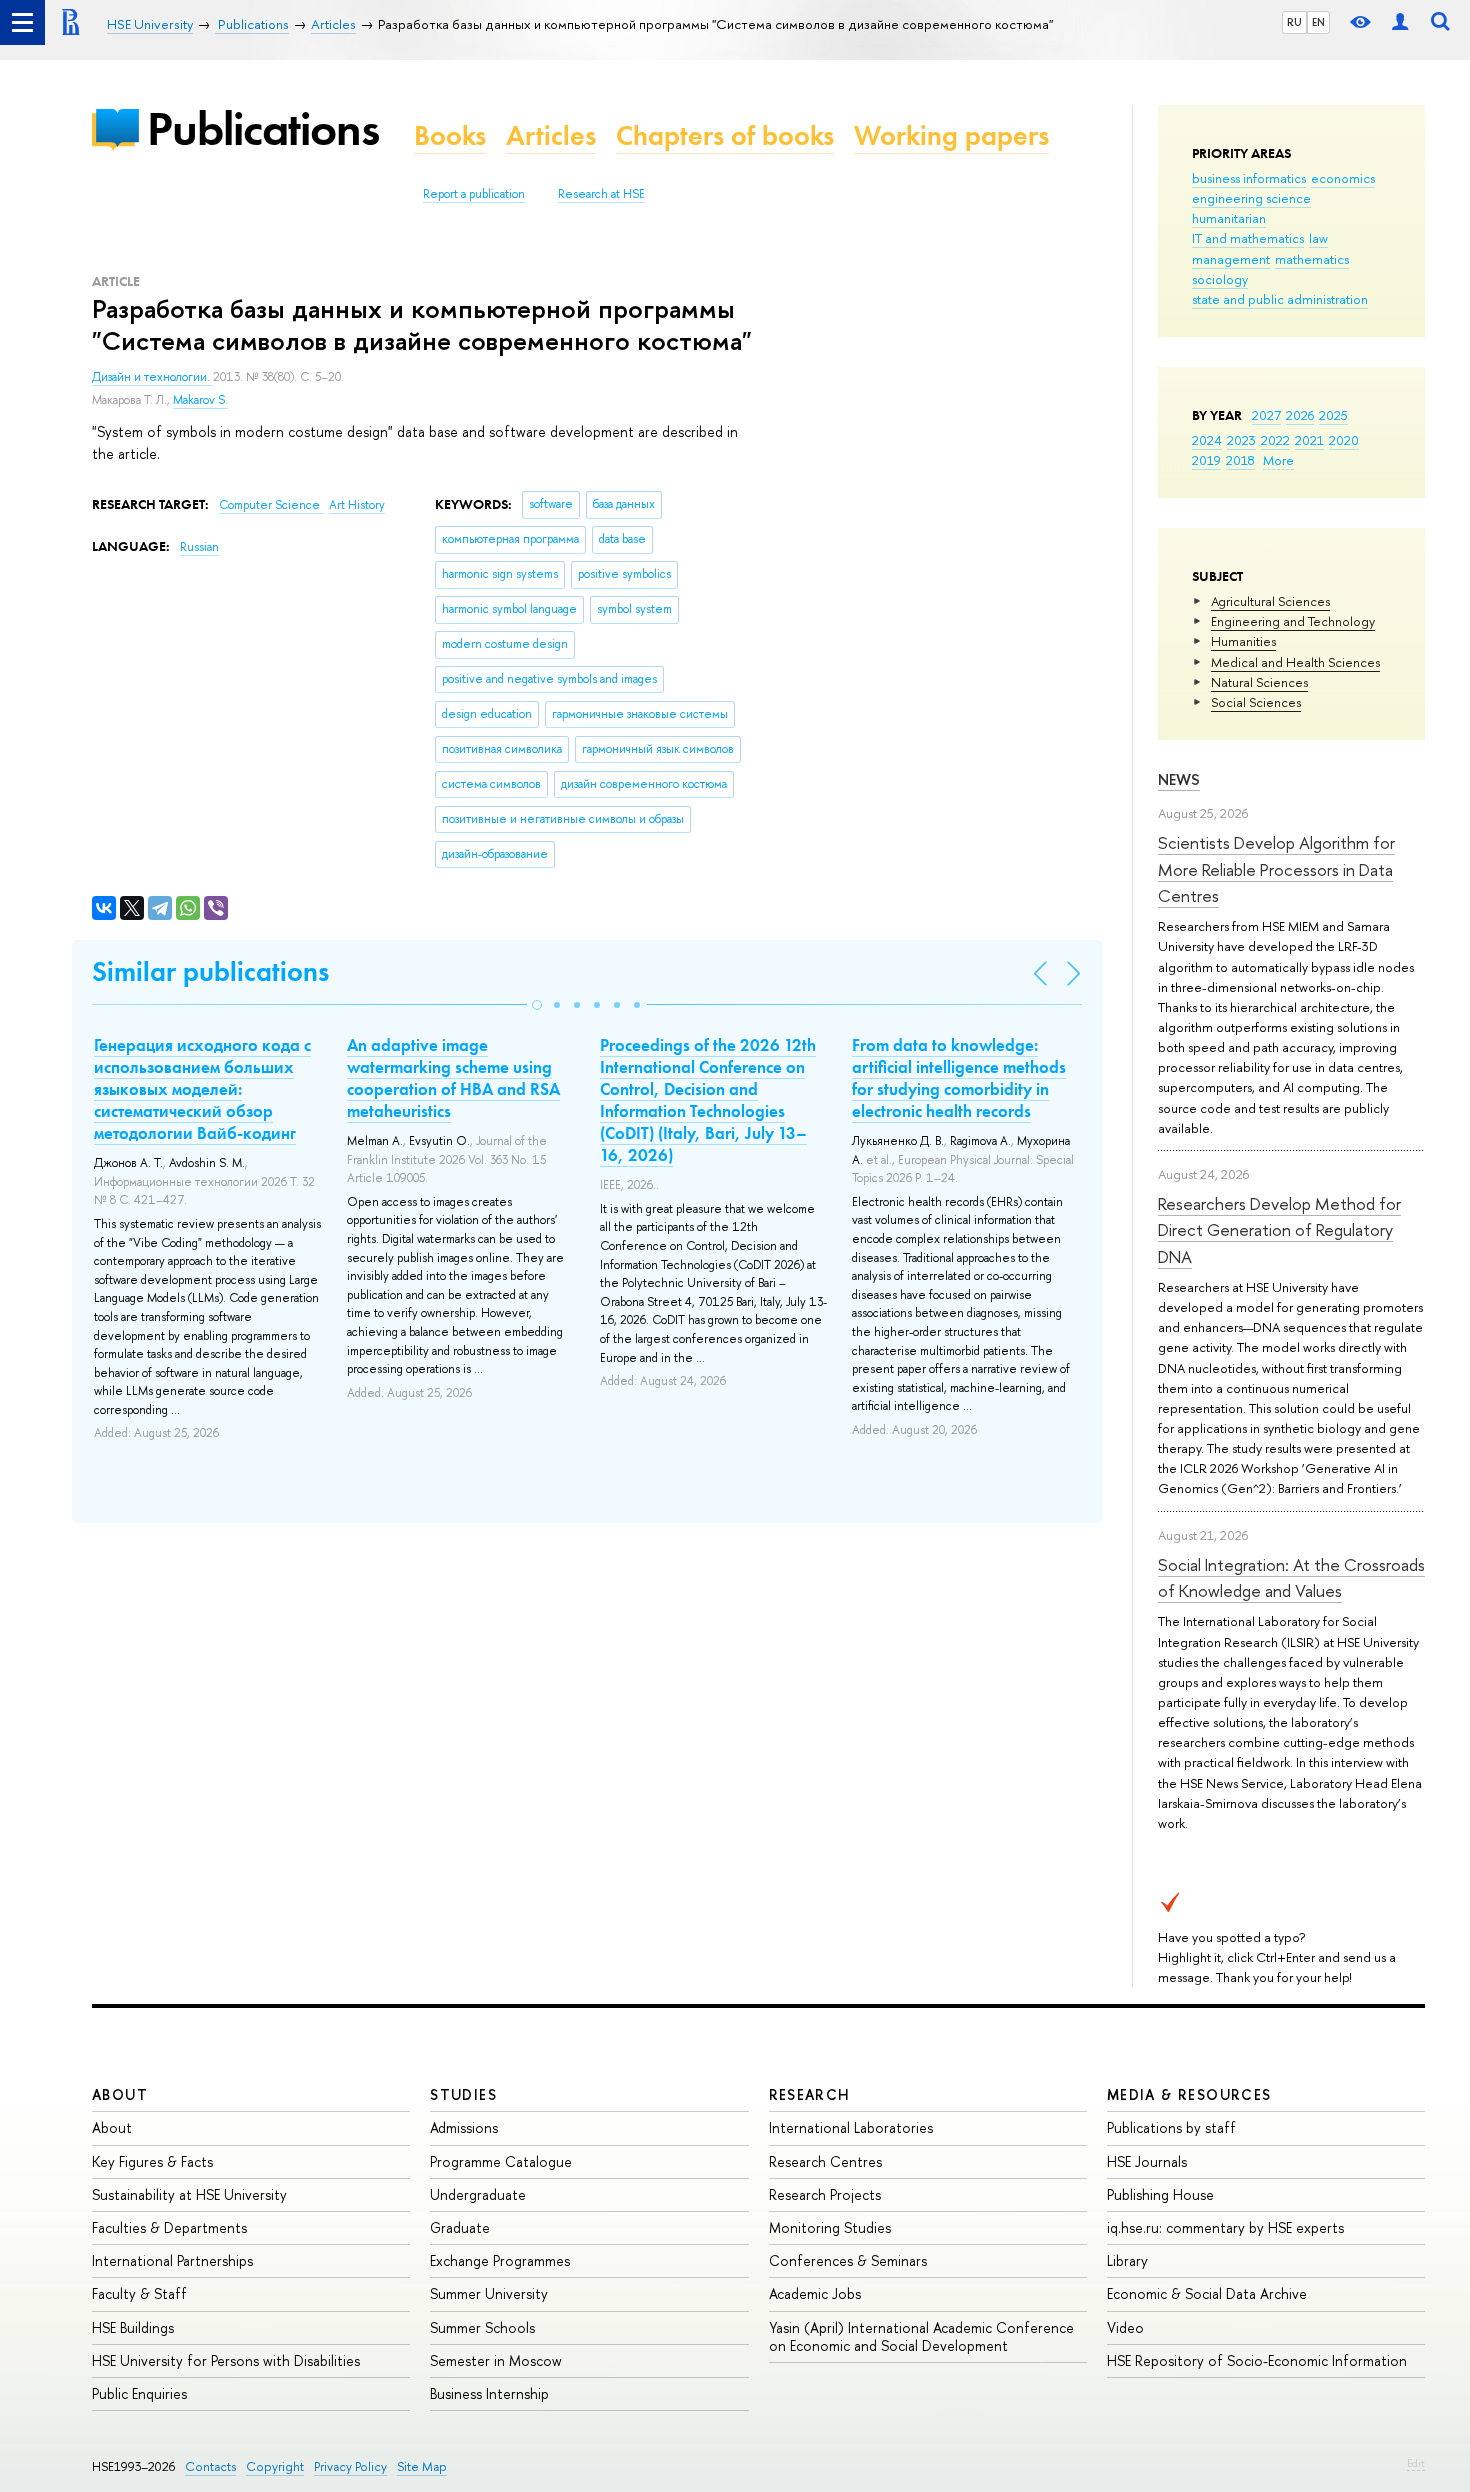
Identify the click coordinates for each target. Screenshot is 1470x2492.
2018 (1240, 460)
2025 (1333, 415)
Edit (1416, 2463)
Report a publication (474, 194)
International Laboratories (851, 2127)
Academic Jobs (815, 2293)
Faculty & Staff (139, 2293)
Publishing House (1160, 2194)
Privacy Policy (350, 2466)
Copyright (275, 2466)
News (1179, 779)
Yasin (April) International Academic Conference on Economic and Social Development (921, 2336)
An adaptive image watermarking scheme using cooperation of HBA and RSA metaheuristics (453, 1078)
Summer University (489, 2293)
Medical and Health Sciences (1295, 662)
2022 (1275, 440)
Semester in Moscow (496, 2360)
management (1231, 259)
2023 (1241, 440)
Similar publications (210, 971)
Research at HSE (601, 194)
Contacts (210, 2466)
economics (1343, 178)
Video (1125, 2327)
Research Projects (825, 2194)
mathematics (1312, 259)
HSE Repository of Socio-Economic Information (1257, 2360)
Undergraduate (478, 2194)
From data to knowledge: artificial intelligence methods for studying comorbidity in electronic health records (959, 1078)
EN (1318, 22)
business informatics (1249, 178)
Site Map (422, 2466)
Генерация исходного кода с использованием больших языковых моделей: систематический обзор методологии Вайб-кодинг (202, 1089)
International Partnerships (172, 2260)
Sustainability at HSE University (189, 2194)
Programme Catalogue (501, 2161)
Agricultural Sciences (1270, 601)
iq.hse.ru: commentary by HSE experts (1225, 2227)
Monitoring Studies (830, 2227)
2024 (1207, 440)
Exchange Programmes (500, 2260)
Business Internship (489, 2393)
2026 (1300, 415)
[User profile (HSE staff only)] (1400, 22)
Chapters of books (725, 135)
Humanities (1243, 641)
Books (450, 135)
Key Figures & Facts (152, 2161)
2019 (1206, 460)
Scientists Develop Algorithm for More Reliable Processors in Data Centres (1276, 869)
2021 (1309, 440)
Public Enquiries (139, 2393)
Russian (199, 547)
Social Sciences (1256, 702)
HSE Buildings (133, 2327)
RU (1294, 22)
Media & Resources (1189, 2094)
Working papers (951, 135)
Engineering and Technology (1293, 621)
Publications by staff (1171, 2127)
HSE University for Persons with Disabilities (226, 2360)
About (120, 2094)
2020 (1344, 440)
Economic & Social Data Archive (1207, 2293)
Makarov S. (200, 400)
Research (810, 2094)
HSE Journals (1147, 2161)
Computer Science (271, 505)
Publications (263, 128)
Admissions (464, 2127)
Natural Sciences (1259, 682)
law (1318, 238)
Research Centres (825, 2161)
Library (1127, 2260)
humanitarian (1229, 218)
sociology (1220, 279)
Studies (463, 2094)
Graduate (460, 2227)
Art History (357, 505)
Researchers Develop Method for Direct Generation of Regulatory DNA (1279, 1230)
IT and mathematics (1248, 238)
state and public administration (1280, 299)
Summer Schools (482, 2327)
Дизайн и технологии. (152, 377)
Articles (551, 135)
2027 (1266, 415)
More (1278, 460)
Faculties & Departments (169, 2227)
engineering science (1251, 198)
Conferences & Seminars (848, 2260)
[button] (537, 1005)
